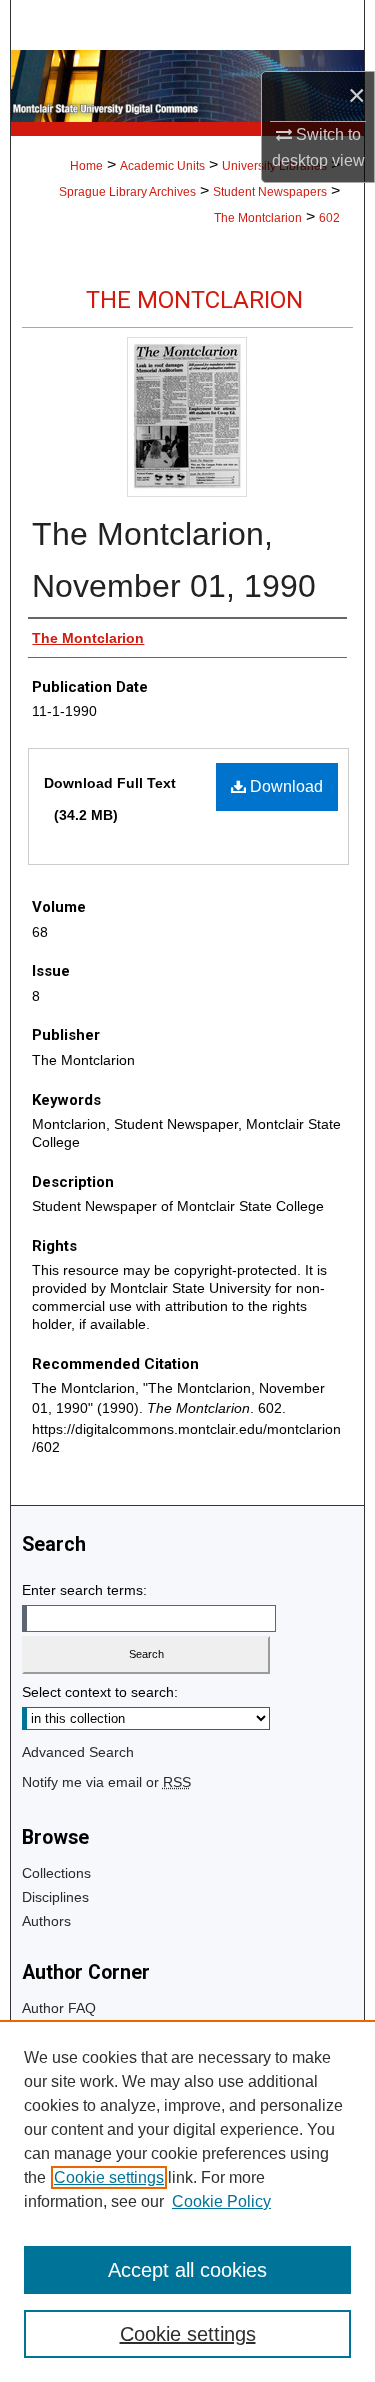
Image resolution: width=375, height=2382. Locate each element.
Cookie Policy (221, 2201)
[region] (187, 2201)
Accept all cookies (187, 2270)
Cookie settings (109, 2177)
